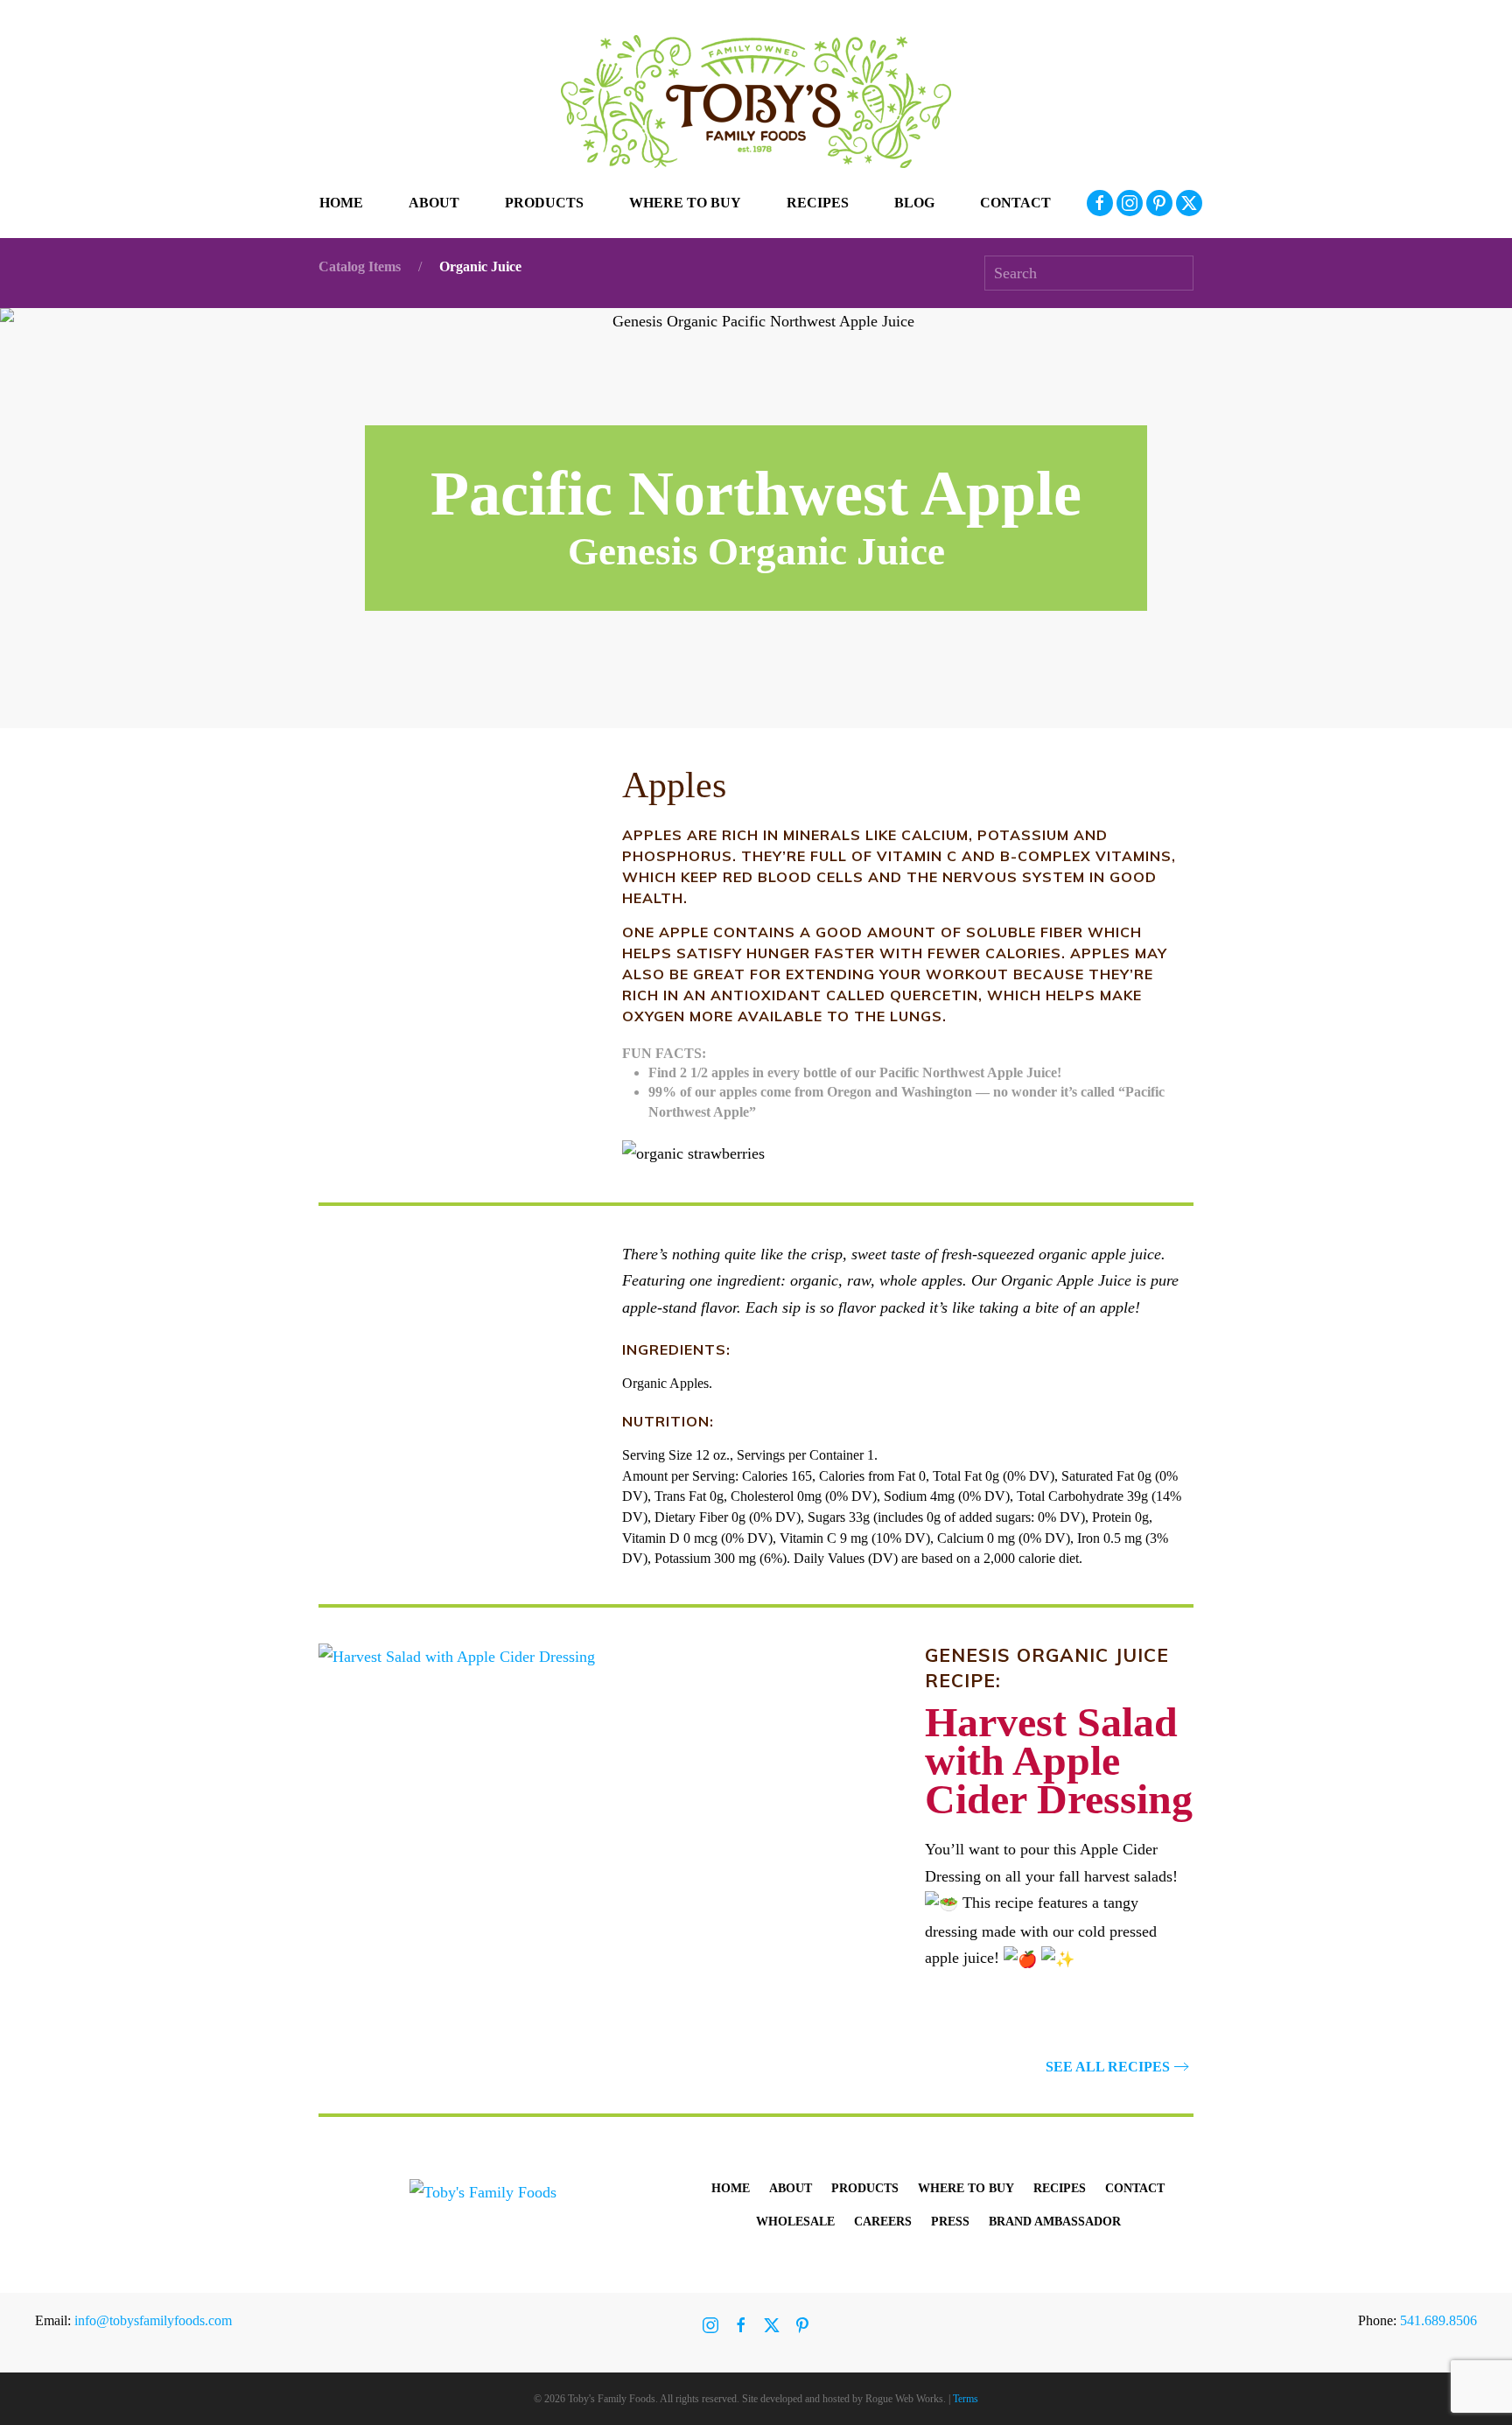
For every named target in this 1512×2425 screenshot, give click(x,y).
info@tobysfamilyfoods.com (153, 2320)
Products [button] (544, 203)
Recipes (818, 203)
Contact (1015, 203)
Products (865, 2188)
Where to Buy (685, 203)
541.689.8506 (1438, 2320)
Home (341, 203)
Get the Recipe (1107, 2014)
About (791, 2188)
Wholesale (795, 2222)
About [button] (434, 203)
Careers (883, 2222)
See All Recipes (1108, 2067)
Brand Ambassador (1055, 2222)
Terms (966, 2399)
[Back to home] (756, 102)
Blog (914, 203)
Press (950, 2222)
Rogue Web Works (904, 2399)
